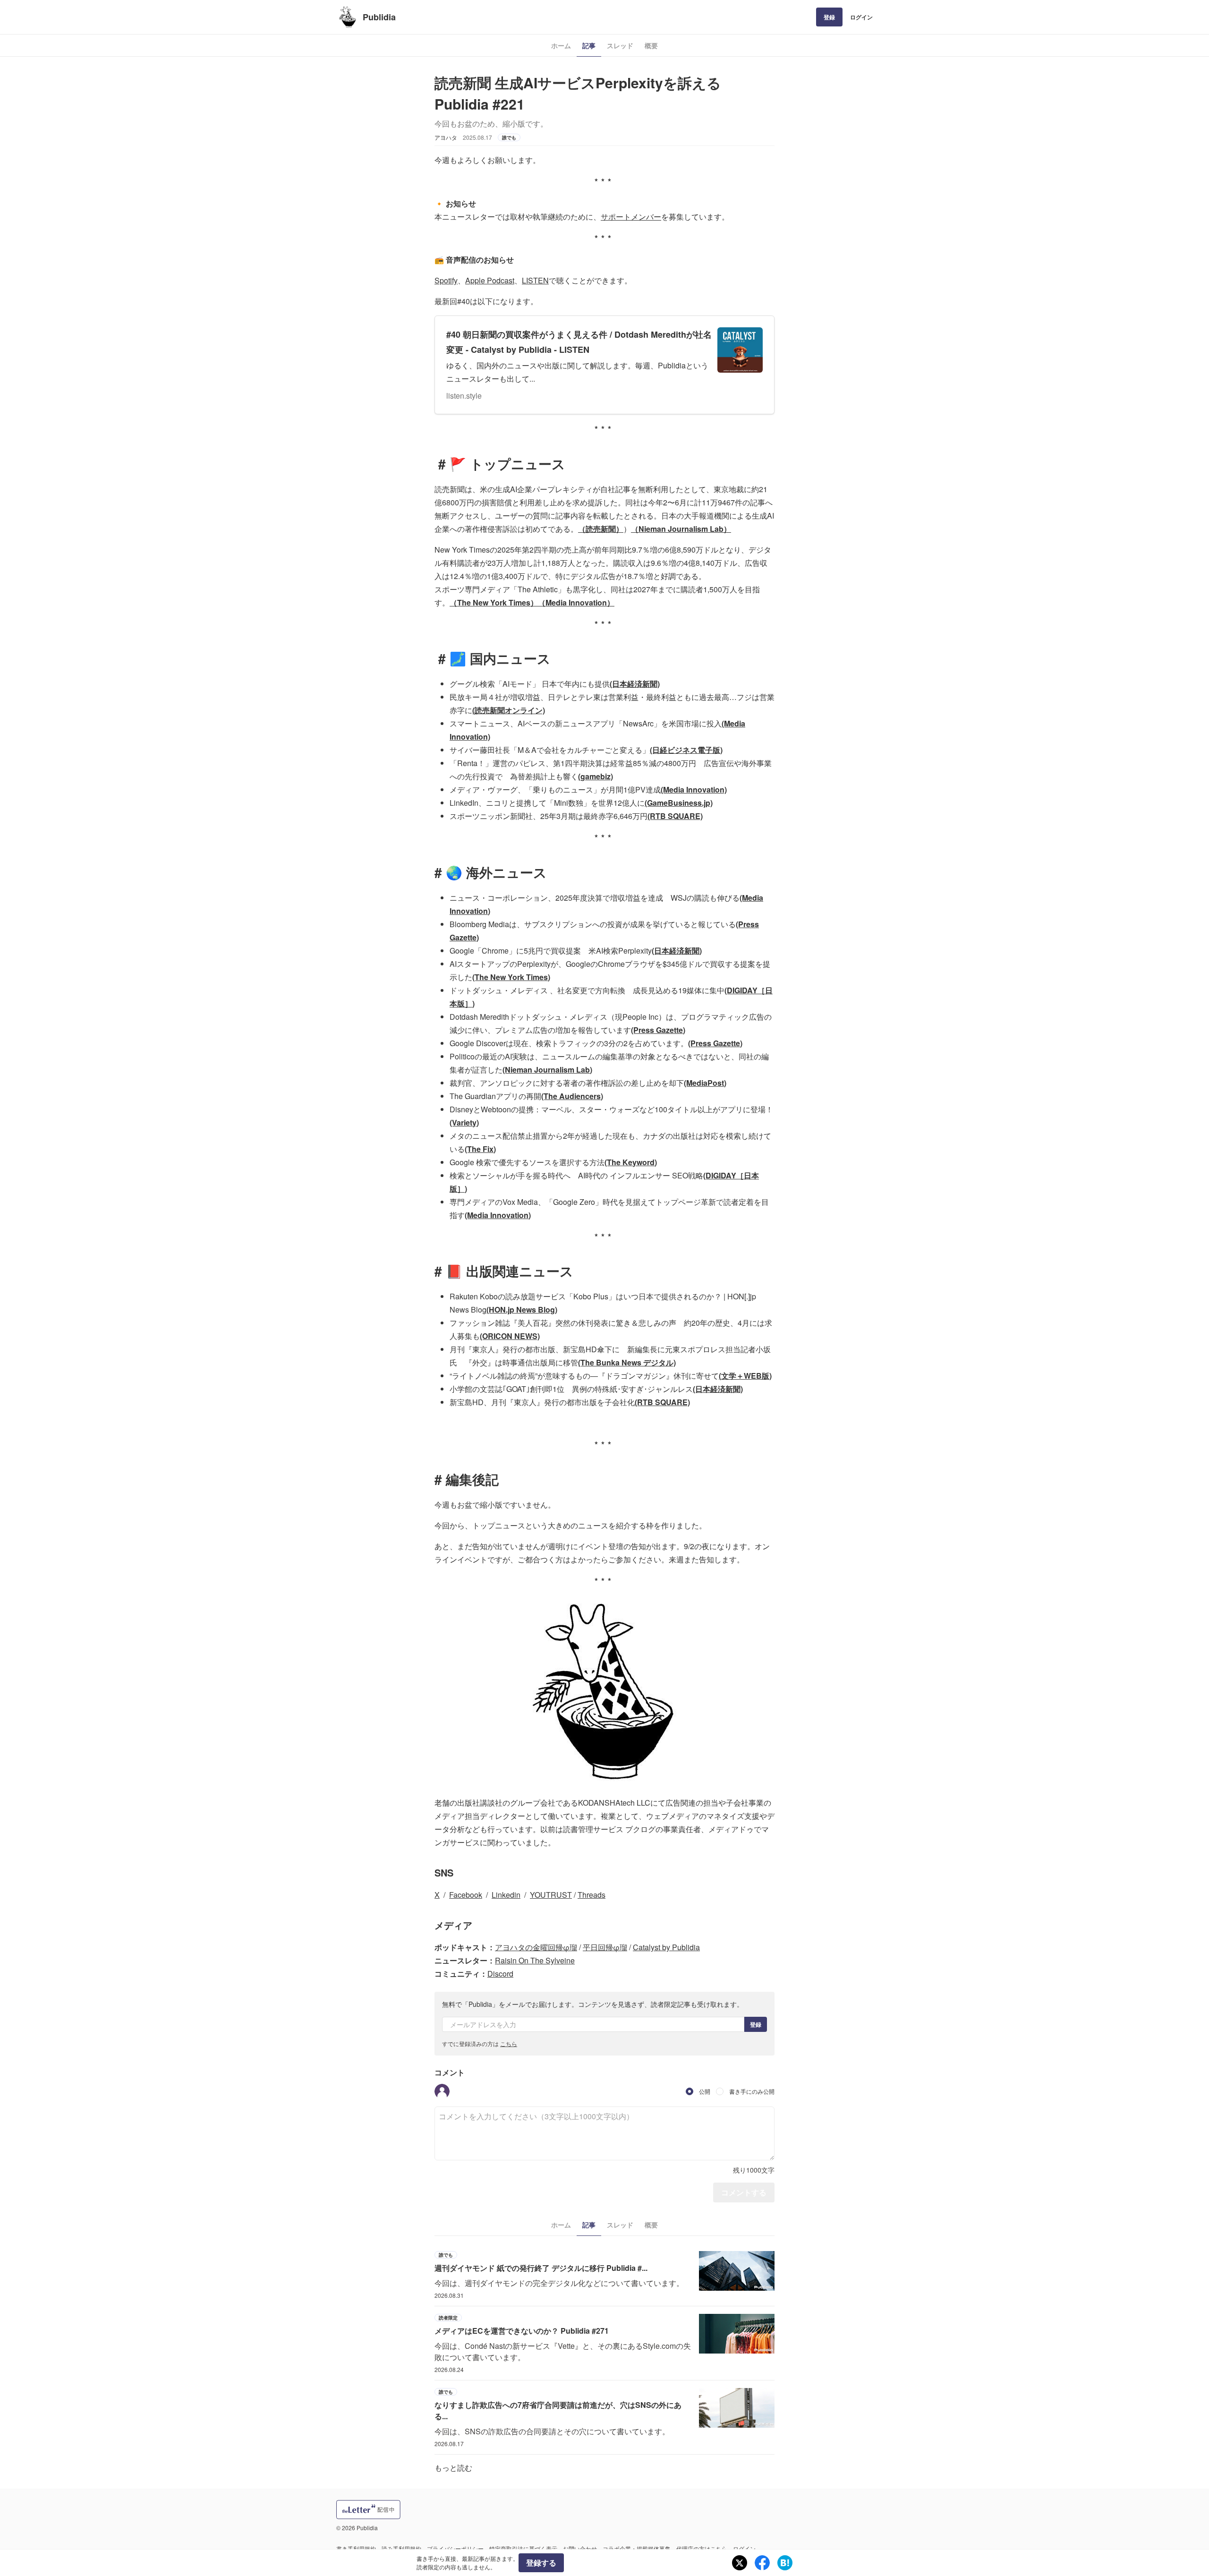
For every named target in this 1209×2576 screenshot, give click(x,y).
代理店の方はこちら (702, 2548)
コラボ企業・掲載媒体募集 (637, 2548)
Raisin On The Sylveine (535, 1960)
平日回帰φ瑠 (605, 1947)
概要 (651, 45)
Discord (500, 1974)
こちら (509, 2043)
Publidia (379, 17)
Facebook (466, 1895)
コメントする (744, 2192)
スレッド (620, 45)
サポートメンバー (631, 217)
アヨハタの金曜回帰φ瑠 (536, 1947)
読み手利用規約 (401, 2548)
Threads (592, 1895)
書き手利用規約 (356, 2548)
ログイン (861, 17)
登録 (829, 17)
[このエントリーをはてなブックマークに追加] (785, 2563)
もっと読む (453, 2468)
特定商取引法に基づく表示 (523, 2548)
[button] (442, 2091)
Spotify (446, 280)
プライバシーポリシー (455, 2548)
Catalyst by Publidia (666, 1947)
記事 (589, 45)
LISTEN (535, 280)
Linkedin (506, 1895)
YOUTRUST (551, 1895)
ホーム (561, 45)
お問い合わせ (580, 2548)
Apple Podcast (490, 280)
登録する (541, 2563)
